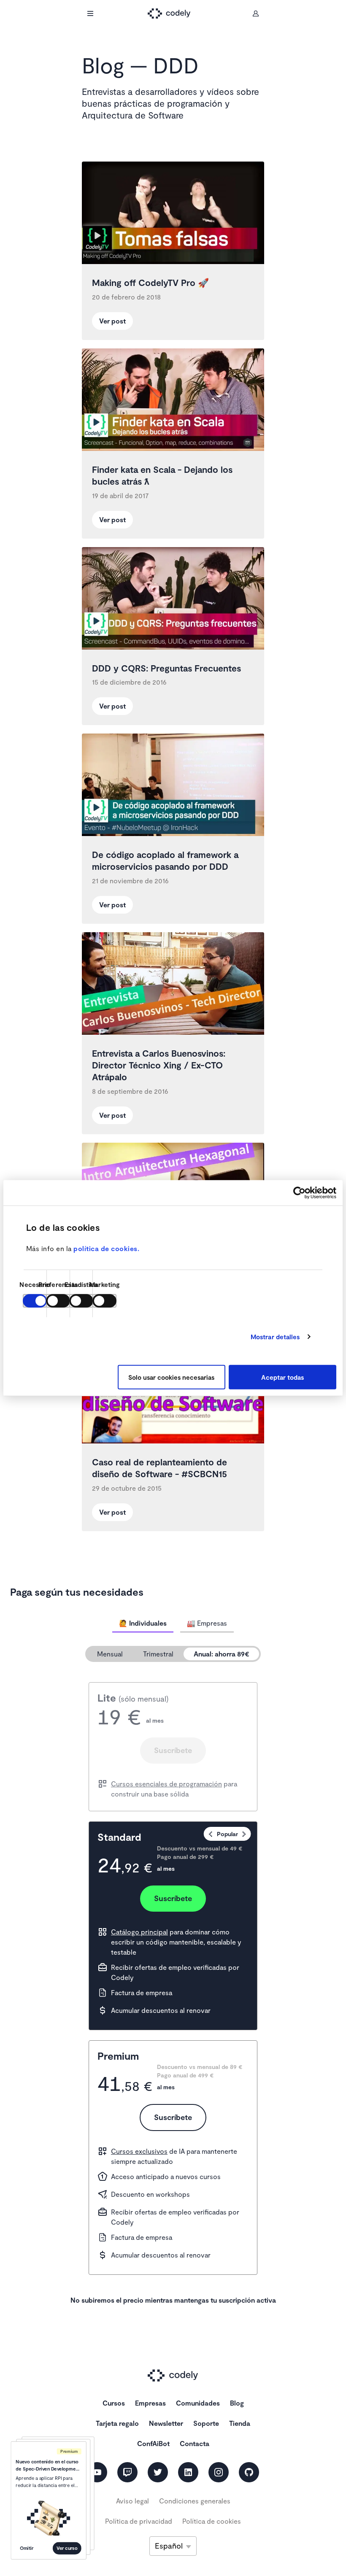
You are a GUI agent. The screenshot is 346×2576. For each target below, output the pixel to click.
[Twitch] (127, 2472)
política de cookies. (106, 1248)
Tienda (240, 2423)
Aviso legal (132, 2501)
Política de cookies (212, 2521)
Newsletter (166, 2423)
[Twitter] (158, 2472)
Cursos (114, 2403)
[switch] (58, 1301)
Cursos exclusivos (139, 2151)
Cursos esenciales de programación (166, 1784)
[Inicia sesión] (256, 13)
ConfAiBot (153, 2443)
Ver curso (67, 2548)
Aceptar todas (282, 1377)
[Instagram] (219, 2472)
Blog (237, 2403)
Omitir (27, 2548)
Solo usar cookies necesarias (171, 1377)
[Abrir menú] (90, 13)
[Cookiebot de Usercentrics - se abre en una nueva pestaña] (299, 1192)
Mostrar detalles (275, 1337)
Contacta (195, 2443)
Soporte (206, 2423)
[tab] (143, 1623)
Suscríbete (173, 1750)
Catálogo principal (139, 1932)
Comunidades (198, 2403)
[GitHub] (249, 2472)
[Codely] (173, 14)
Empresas (150, 2403)
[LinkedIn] (188, 2472)
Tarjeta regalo (117, 2423)
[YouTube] (97, 2472)
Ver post (112, 321)
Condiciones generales (195, 2501)
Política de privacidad (139, 2521)
